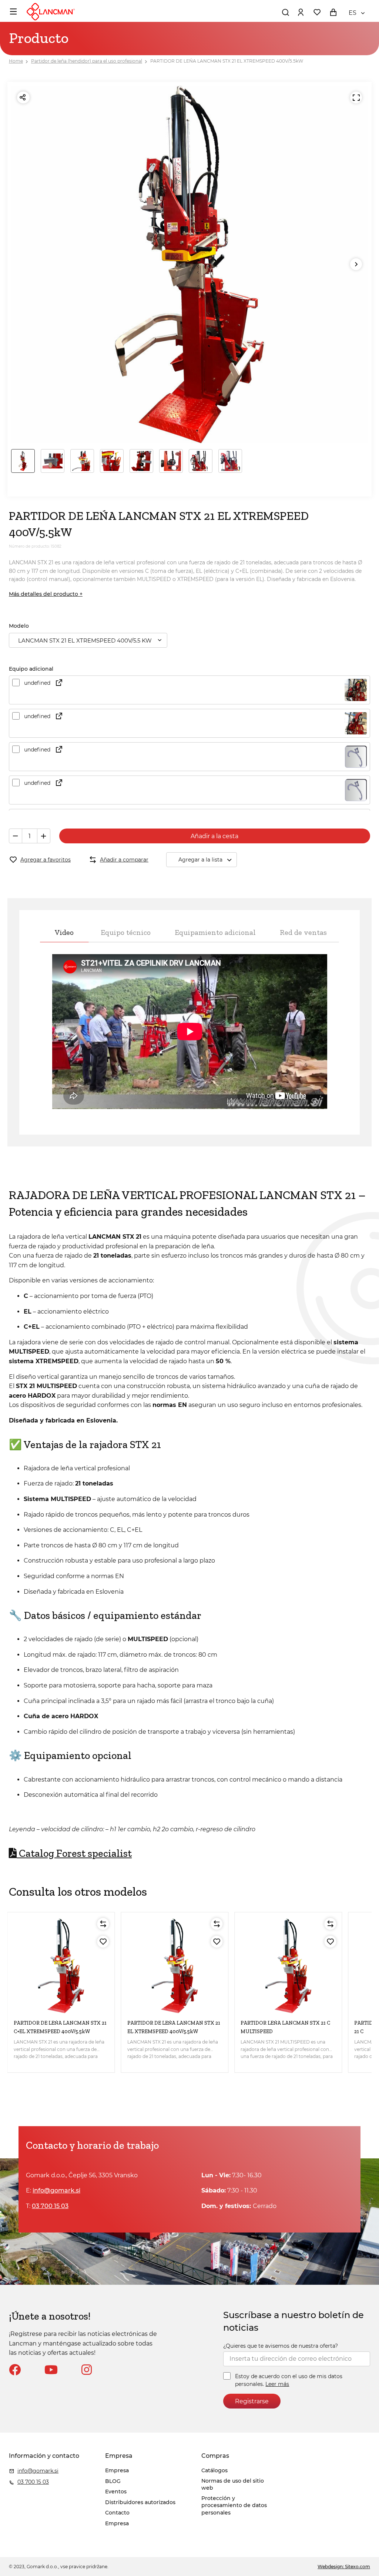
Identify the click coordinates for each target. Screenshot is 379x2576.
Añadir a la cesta (214, 836)
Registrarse (252, 2401)
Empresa (117, 2470)
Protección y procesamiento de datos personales (234, 2505)
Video (64, 932)
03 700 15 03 (50, 2206)
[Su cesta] (333, 12)
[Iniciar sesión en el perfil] (301, 12)
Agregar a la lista (200, 860)
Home (16, 61)
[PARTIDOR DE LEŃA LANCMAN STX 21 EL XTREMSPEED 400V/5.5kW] (175, 1966)
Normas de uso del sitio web (233, 2484)
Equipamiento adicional (215, 932)
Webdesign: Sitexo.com (344, 2567)
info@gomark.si (56, 2190)
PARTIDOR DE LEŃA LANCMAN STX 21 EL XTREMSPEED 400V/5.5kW (227, 61)
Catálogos (214, 2470)
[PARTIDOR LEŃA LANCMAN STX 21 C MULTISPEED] (288, 1966)
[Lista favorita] (317, 12)
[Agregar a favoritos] (103, 1942)
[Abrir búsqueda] (285, 12)
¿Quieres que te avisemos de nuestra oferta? (281, 2346)
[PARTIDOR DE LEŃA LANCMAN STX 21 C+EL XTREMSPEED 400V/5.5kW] (61, 1966)
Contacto (117, 2513)
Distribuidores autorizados (140, 2502)
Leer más (277, 2384)
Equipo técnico (126, 932)
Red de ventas (303, 932)
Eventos (116, 2492)
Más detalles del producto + (46, 594)
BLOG (113, 2481)
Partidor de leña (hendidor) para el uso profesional (87, 61)
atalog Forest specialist (74, 1853)
